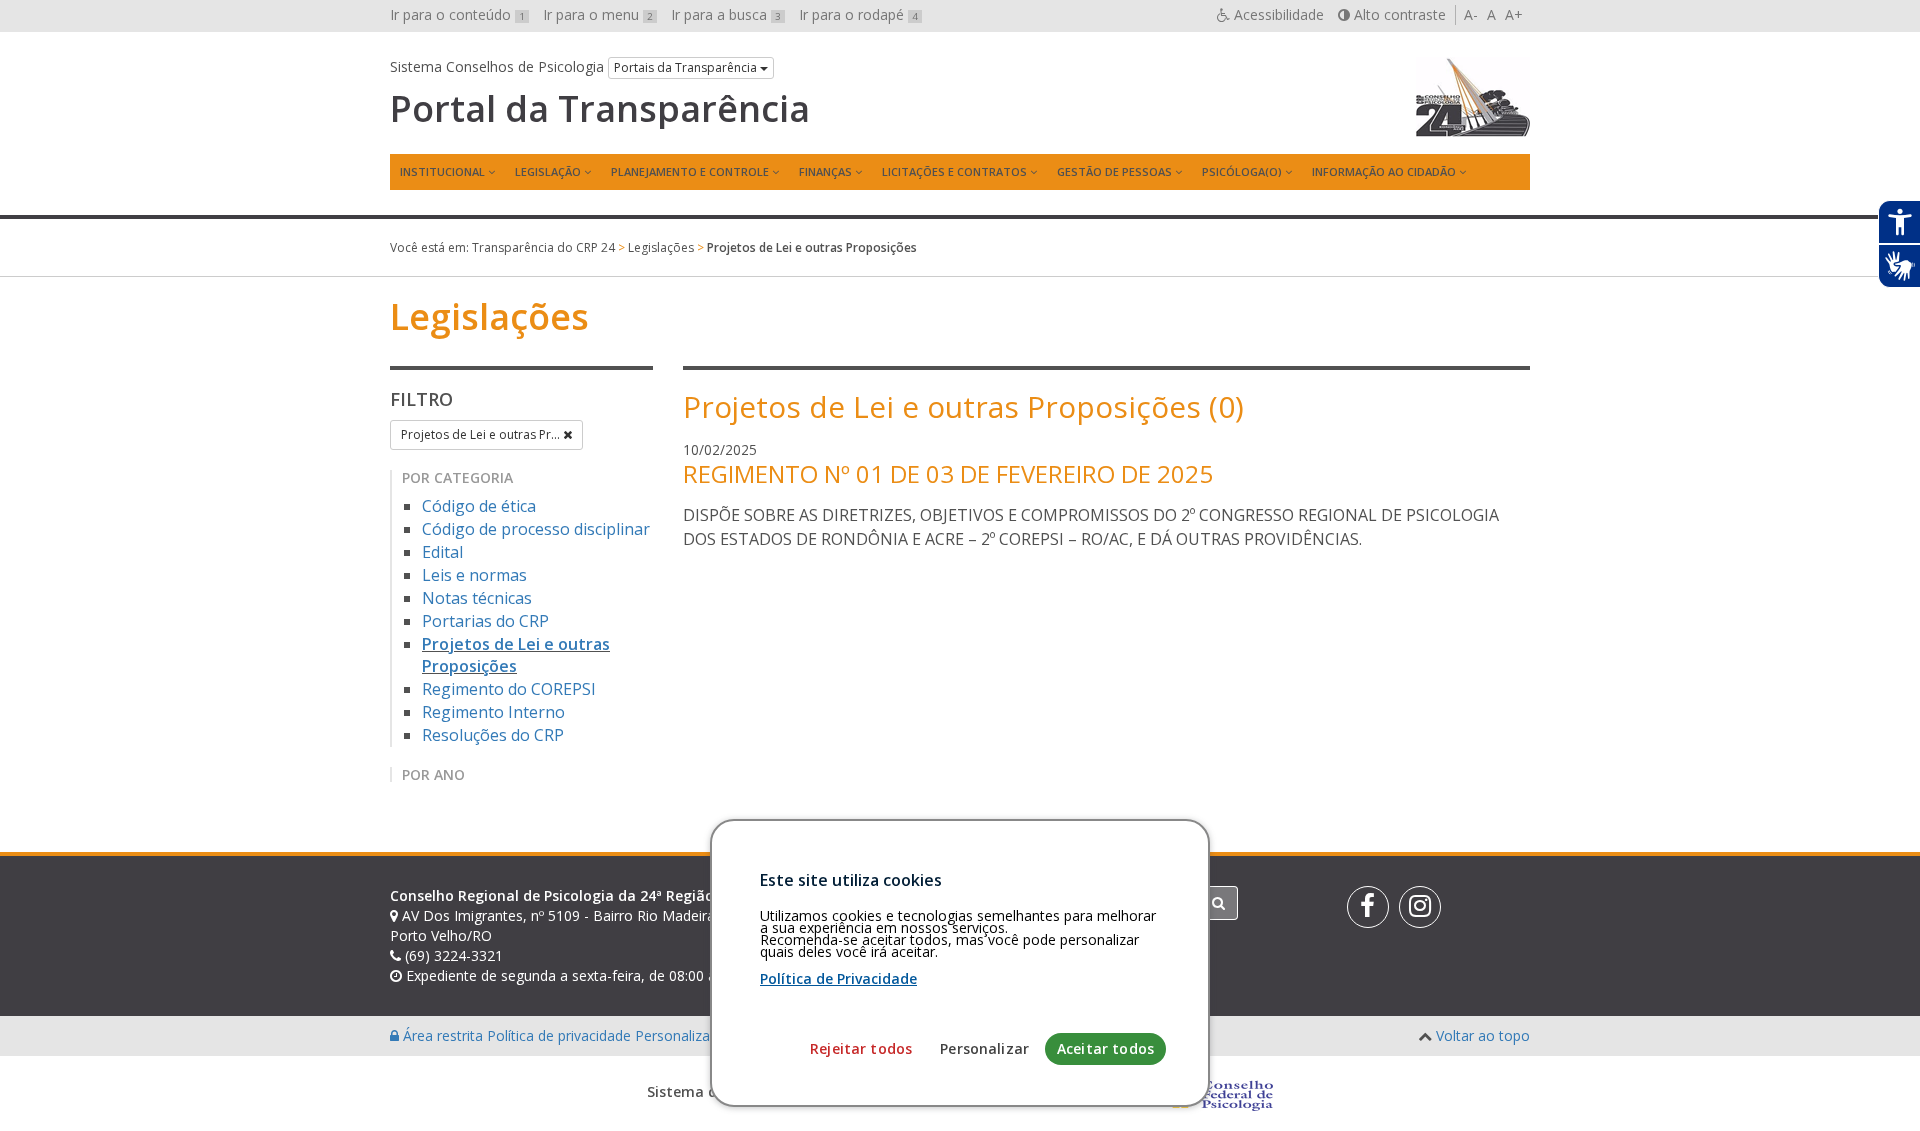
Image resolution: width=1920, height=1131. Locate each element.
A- (1471, 14)
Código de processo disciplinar (536, 529)
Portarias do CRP (485, 621)
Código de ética (479, 506)
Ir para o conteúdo (457, 14)
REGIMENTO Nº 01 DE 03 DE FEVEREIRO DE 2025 (948, 473)
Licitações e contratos (954, 171)
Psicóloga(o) (1242, 171)
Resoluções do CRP (493, 735)
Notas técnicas (477, 598)
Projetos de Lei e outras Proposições (516, 655)
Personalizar (984, 1048)
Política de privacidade (561, 1035)
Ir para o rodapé (858, 14)
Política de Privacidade (838, 978)
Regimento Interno (493, 712)
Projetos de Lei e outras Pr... (482, 434)
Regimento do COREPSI (509, 689)
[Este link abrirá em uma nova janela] (1368, 907)
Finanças (825, 171)
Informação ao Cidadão (1384, 171)
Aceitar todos (1105, 1048)
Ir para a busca (726, 14)
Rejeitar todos (861, 1048)
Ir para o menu (598, 14)
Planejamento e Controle (690, 171)
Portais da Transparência (687, 67)
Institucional (442, 171)
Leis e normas (474, 575)
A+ (1514, 14)
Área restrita (443, 1035)
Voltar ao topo (1483, 1035)
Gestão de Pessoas (1114, 171)
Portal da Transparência (600, 109)
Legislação (548, 171)
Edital (442, 552)
